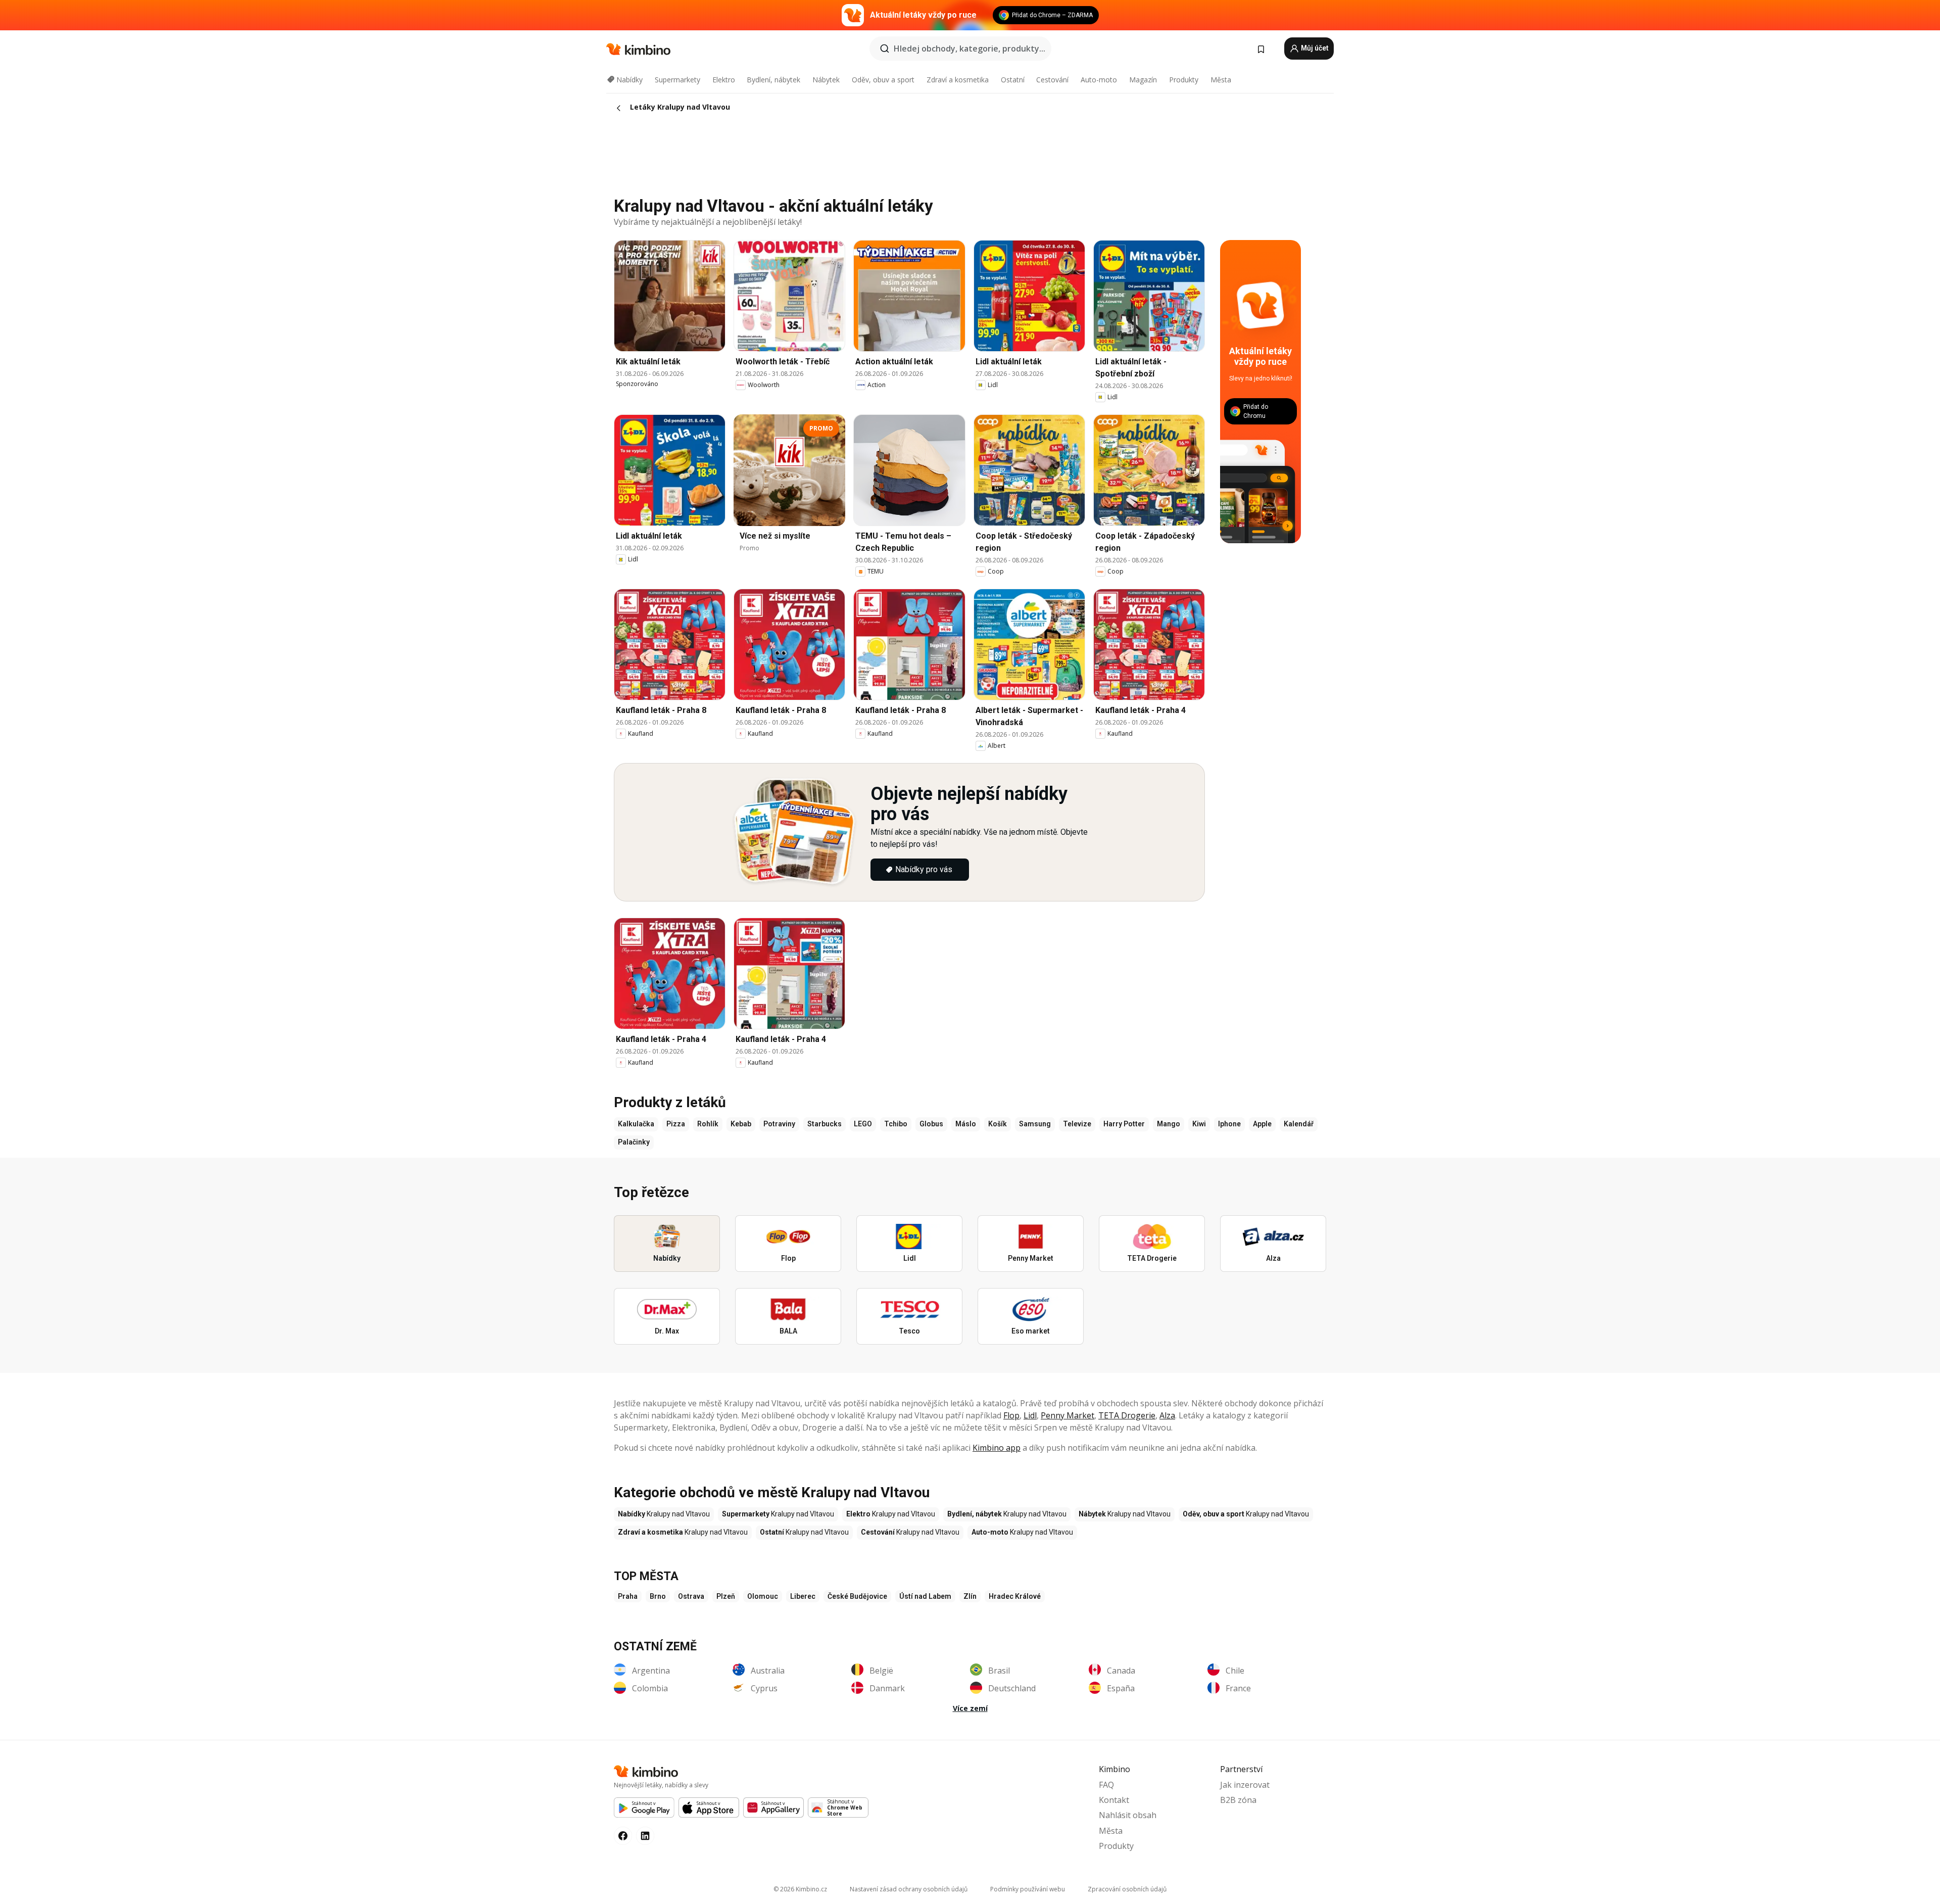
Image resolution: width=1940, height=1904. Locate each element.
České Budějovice (857, 1596)
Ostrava (691, 1596)
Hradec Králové (1015, 1596)
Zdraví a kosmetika (958, 80)
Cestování (1052, 80)
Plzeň (726, 1596)
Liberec (803, 1596)
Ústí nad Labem (925, 1596)
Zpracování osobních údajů (1127, 1889)
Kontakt (1114, 1800)
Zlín (970, 1596)
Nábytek (826, 80)
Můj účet (1314, 48)
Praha (628, 1596)
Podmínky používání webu (1028, 1889)
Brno (658, 1596)
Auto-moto (1099, 80)
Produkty (1184, 80)
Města (1221, 80)
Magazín (1143, 80)
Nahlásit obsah (1128, 1815)
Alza (1167, 1415)
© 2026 (800, 1889)
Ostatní (1013, 80)
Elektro (724, 80)
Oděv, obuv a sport (883, 80)
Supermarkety (677, 80)
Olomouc (763, 1596)
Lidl (1030, 1415)
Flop (1011, 1415)
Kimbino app (997, 1448)
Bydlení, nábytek (773, 80)
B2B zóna (1238, 1800)
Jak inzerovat (1245, 1785)
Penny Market (1068, 1415)
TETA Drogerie (1127, 1415)
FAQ (1106, 1785)
